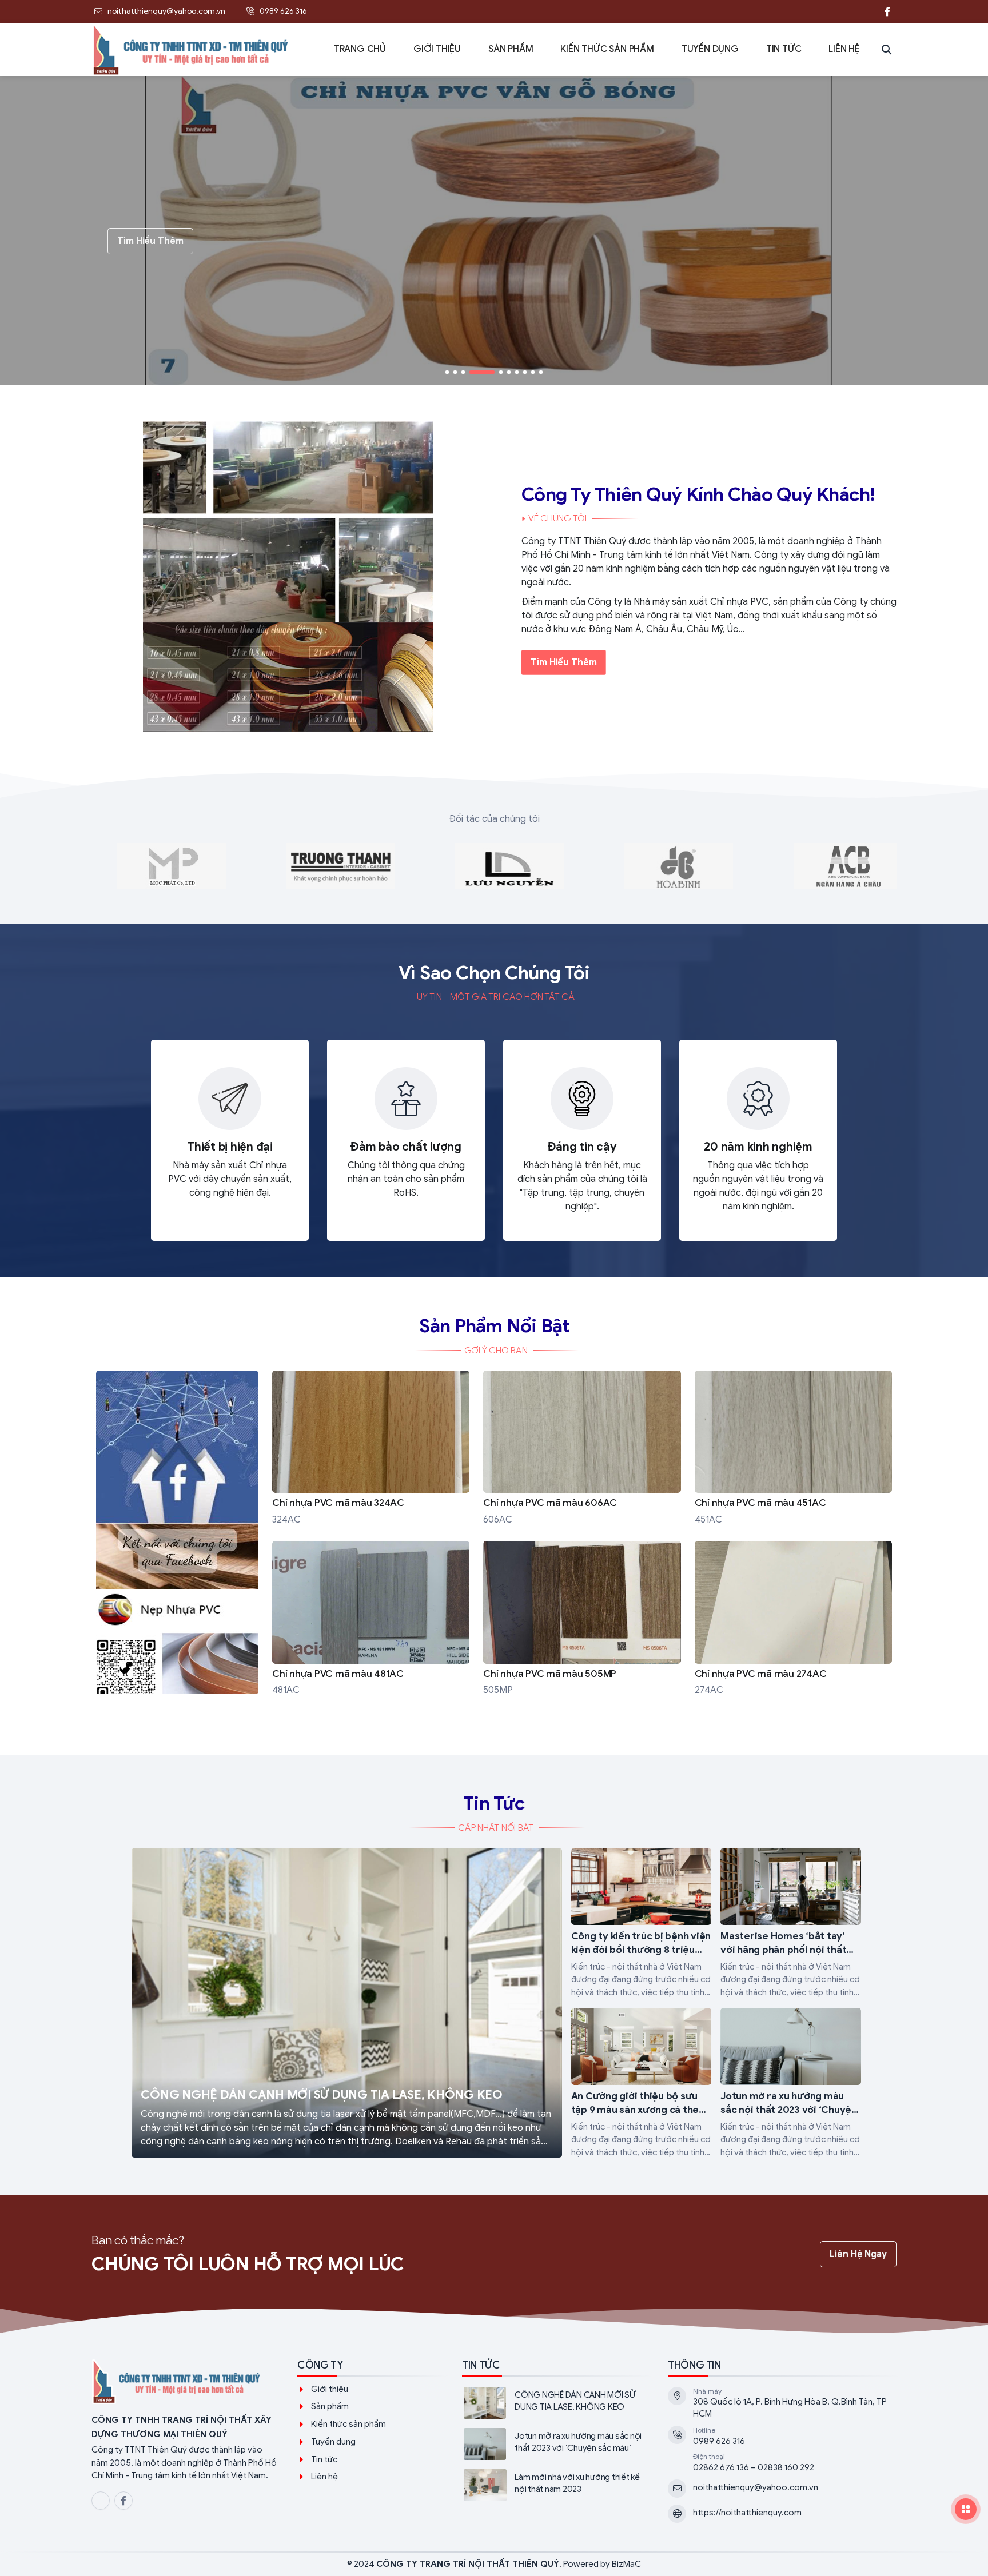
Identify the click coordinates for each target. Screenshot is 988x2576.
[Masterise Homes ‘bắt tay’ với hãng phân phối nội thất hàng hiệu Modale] (790, 1923)
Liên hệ (324, 2477)
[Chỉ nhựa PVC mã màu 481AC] (371, 1619)
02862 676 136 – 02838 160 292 (754, 2467)
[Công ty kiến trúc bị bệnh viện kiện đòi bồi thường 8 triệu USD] (641, 1923)
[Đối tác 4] (341, 866)
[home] (192, 49)
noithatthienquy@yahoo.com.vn (756, 2487)
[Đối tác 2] (679, 866)
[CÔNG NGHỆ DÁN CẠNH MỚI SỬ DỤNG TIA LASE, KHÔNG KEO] (346, 2003)
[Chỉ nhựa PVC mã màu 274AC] (793, 1619)
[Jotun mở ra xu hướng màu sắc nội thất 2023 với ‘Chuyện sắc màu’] (790, 2083)
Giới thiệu (330, 2389)
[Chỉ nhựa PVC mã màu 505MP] (582, 1619)
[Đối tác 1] (848, 866)
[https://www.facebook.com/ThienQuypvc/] (887, 11)
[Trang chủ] (177, 1542)
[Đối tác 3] (509, 866)
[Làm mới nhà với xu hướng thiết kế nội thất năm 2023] (556, 2485)
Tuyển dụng (333, 2442)
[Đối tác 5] (172, 866)
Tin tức (324, 2459)
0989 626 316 (719, 2441)
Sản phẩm (330, 2406)
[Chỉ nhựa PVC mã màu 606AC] (582, 1449)
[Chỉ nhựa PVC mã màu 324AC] (371, 1449)
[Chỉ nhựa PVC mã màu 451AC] (793, 1449)
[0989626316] (865, 11)
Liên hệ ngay (858, 2254)
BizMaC (626, 2564)
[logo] (185, 2382)
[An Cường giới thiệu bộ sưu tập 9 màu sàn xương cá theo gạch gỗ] (641, 2083)
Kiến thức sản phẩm (348, 2424)
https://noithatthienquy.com (747, 2513)
